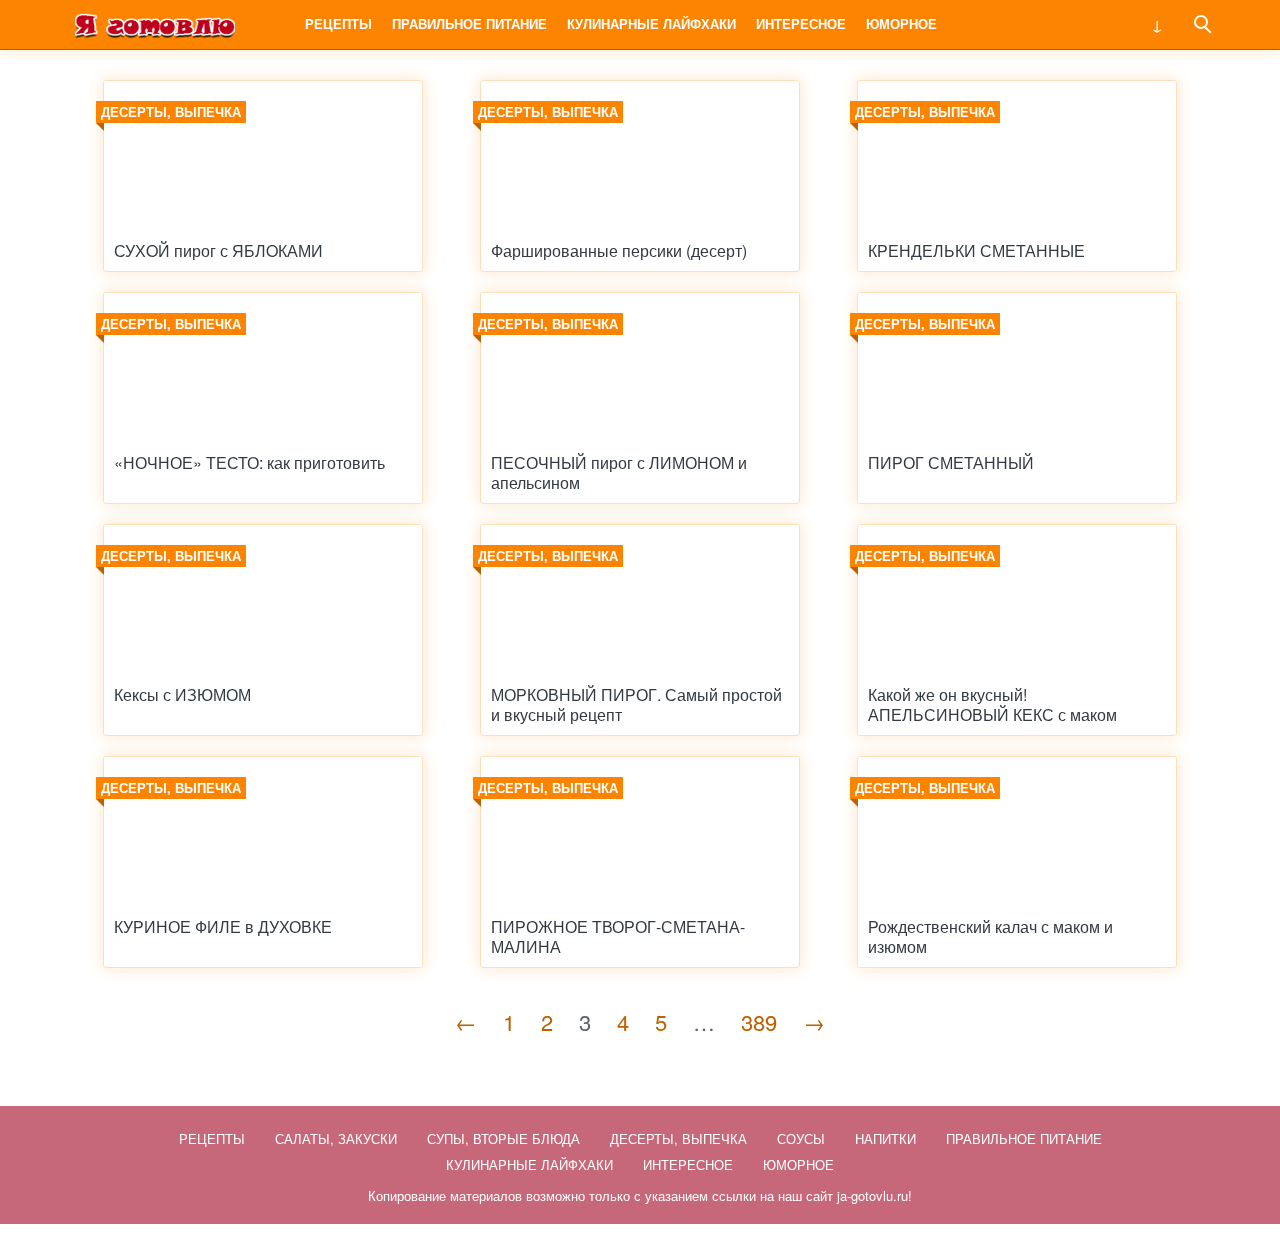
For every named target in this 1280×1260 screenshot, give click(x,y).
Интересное (801, 23)
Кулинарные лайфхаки (651, 23)
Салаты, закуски (336, 1138)
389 (759, 1021)
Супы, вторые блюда (503, 1138)
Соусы (801, 1138)
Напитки (885, 1138)
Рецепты (338, 23)
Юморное (901, 23)
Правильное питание (469, 23)
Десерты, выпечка (678, 1138)
